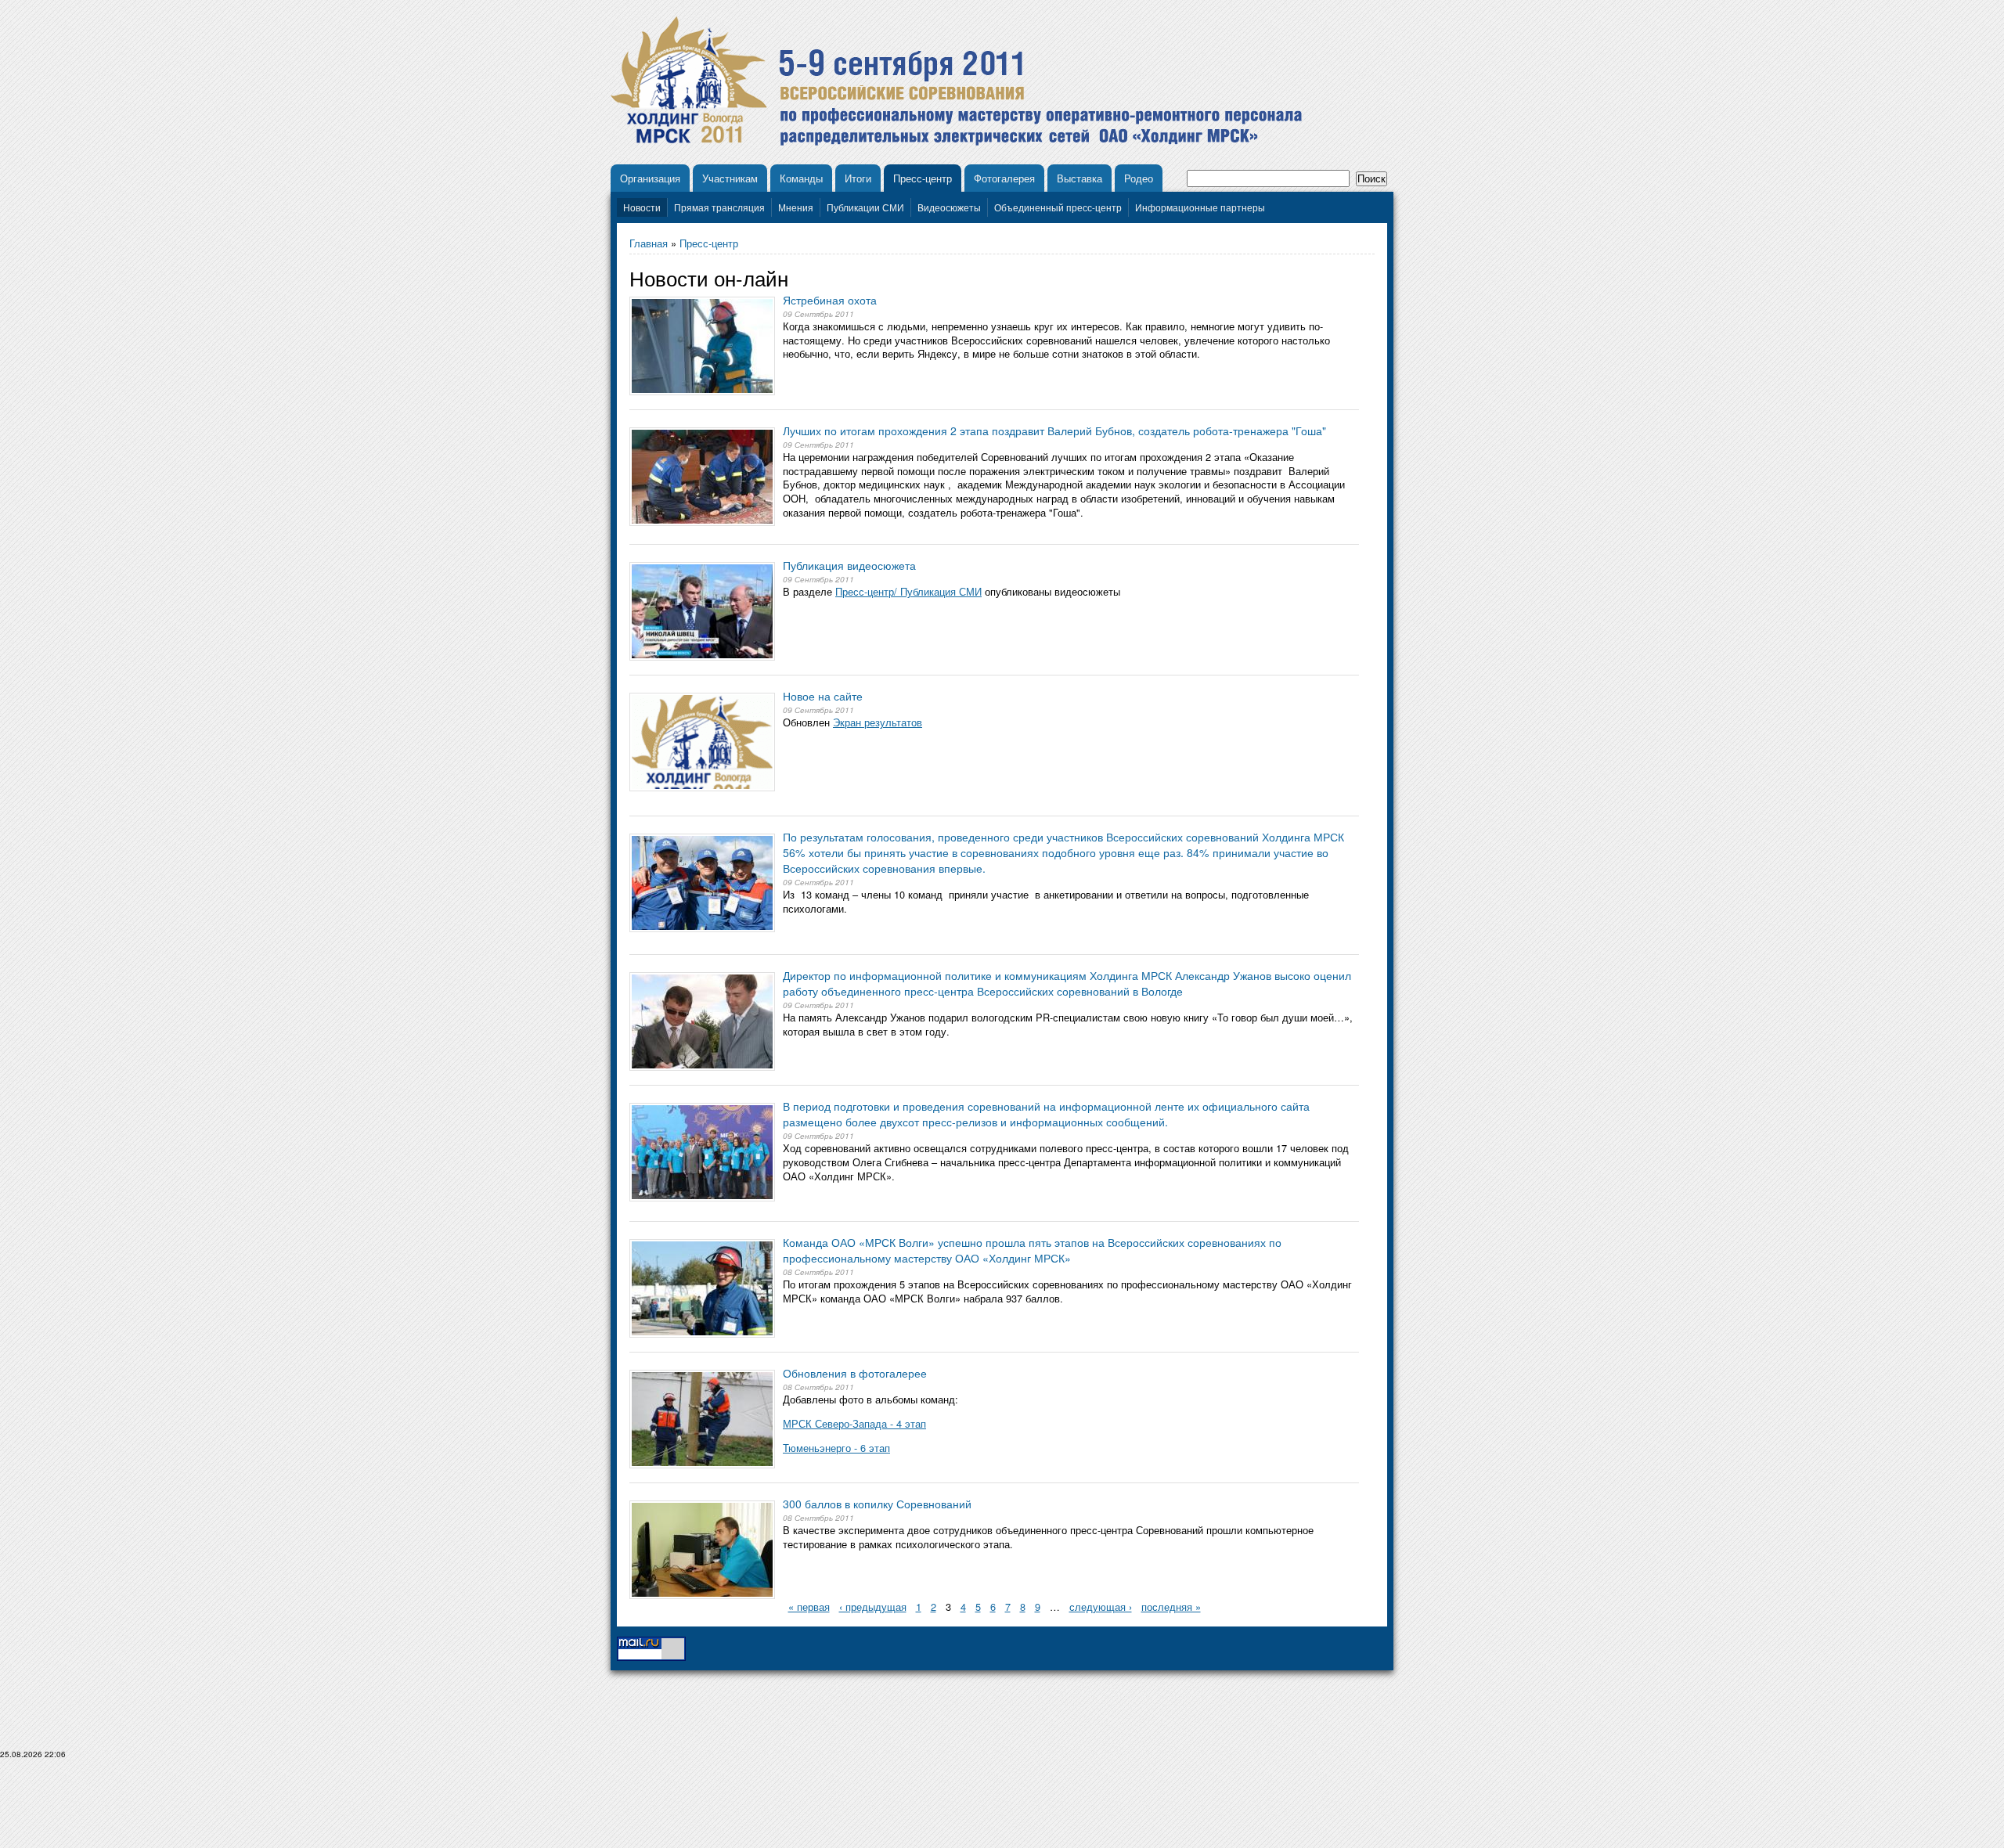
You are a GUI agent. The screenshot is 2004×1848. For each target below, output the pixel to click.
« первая (809, 1607)
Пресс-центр (923, 178)
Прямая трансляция (719, 207)
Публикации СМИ (865, 207)
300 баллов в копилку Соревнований (877, 1504)
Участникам (730, 178)
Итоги (858, 178)
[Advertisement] (1002, 1810)
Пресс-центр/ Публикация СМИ (908, 591)
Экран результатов (878, 722)
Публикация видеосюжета (849, 565)
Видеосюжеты (949, 207)
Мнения (796, 207)
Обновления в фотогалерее (855, 1373)
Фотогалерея (1004, 178)
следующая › (1101, 1607)
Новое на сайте (823, 696)
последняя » (1171, 1607)
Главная (649, 243)
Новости (642, 207)
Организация (650, 178)
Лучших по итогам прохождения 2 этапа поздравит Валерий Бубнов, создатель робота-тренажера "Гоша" (1054, 430)
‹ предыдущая (873, 1607)
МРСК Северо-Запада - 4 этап (854, 1423)
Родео (1139, 178)
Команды (801, 178)
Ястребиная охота (830, 300)
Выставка (1079, 178)
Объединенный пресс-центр (1058, 207)
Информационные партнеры (1200, 207)
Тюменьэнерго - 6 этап (836, 1448)
